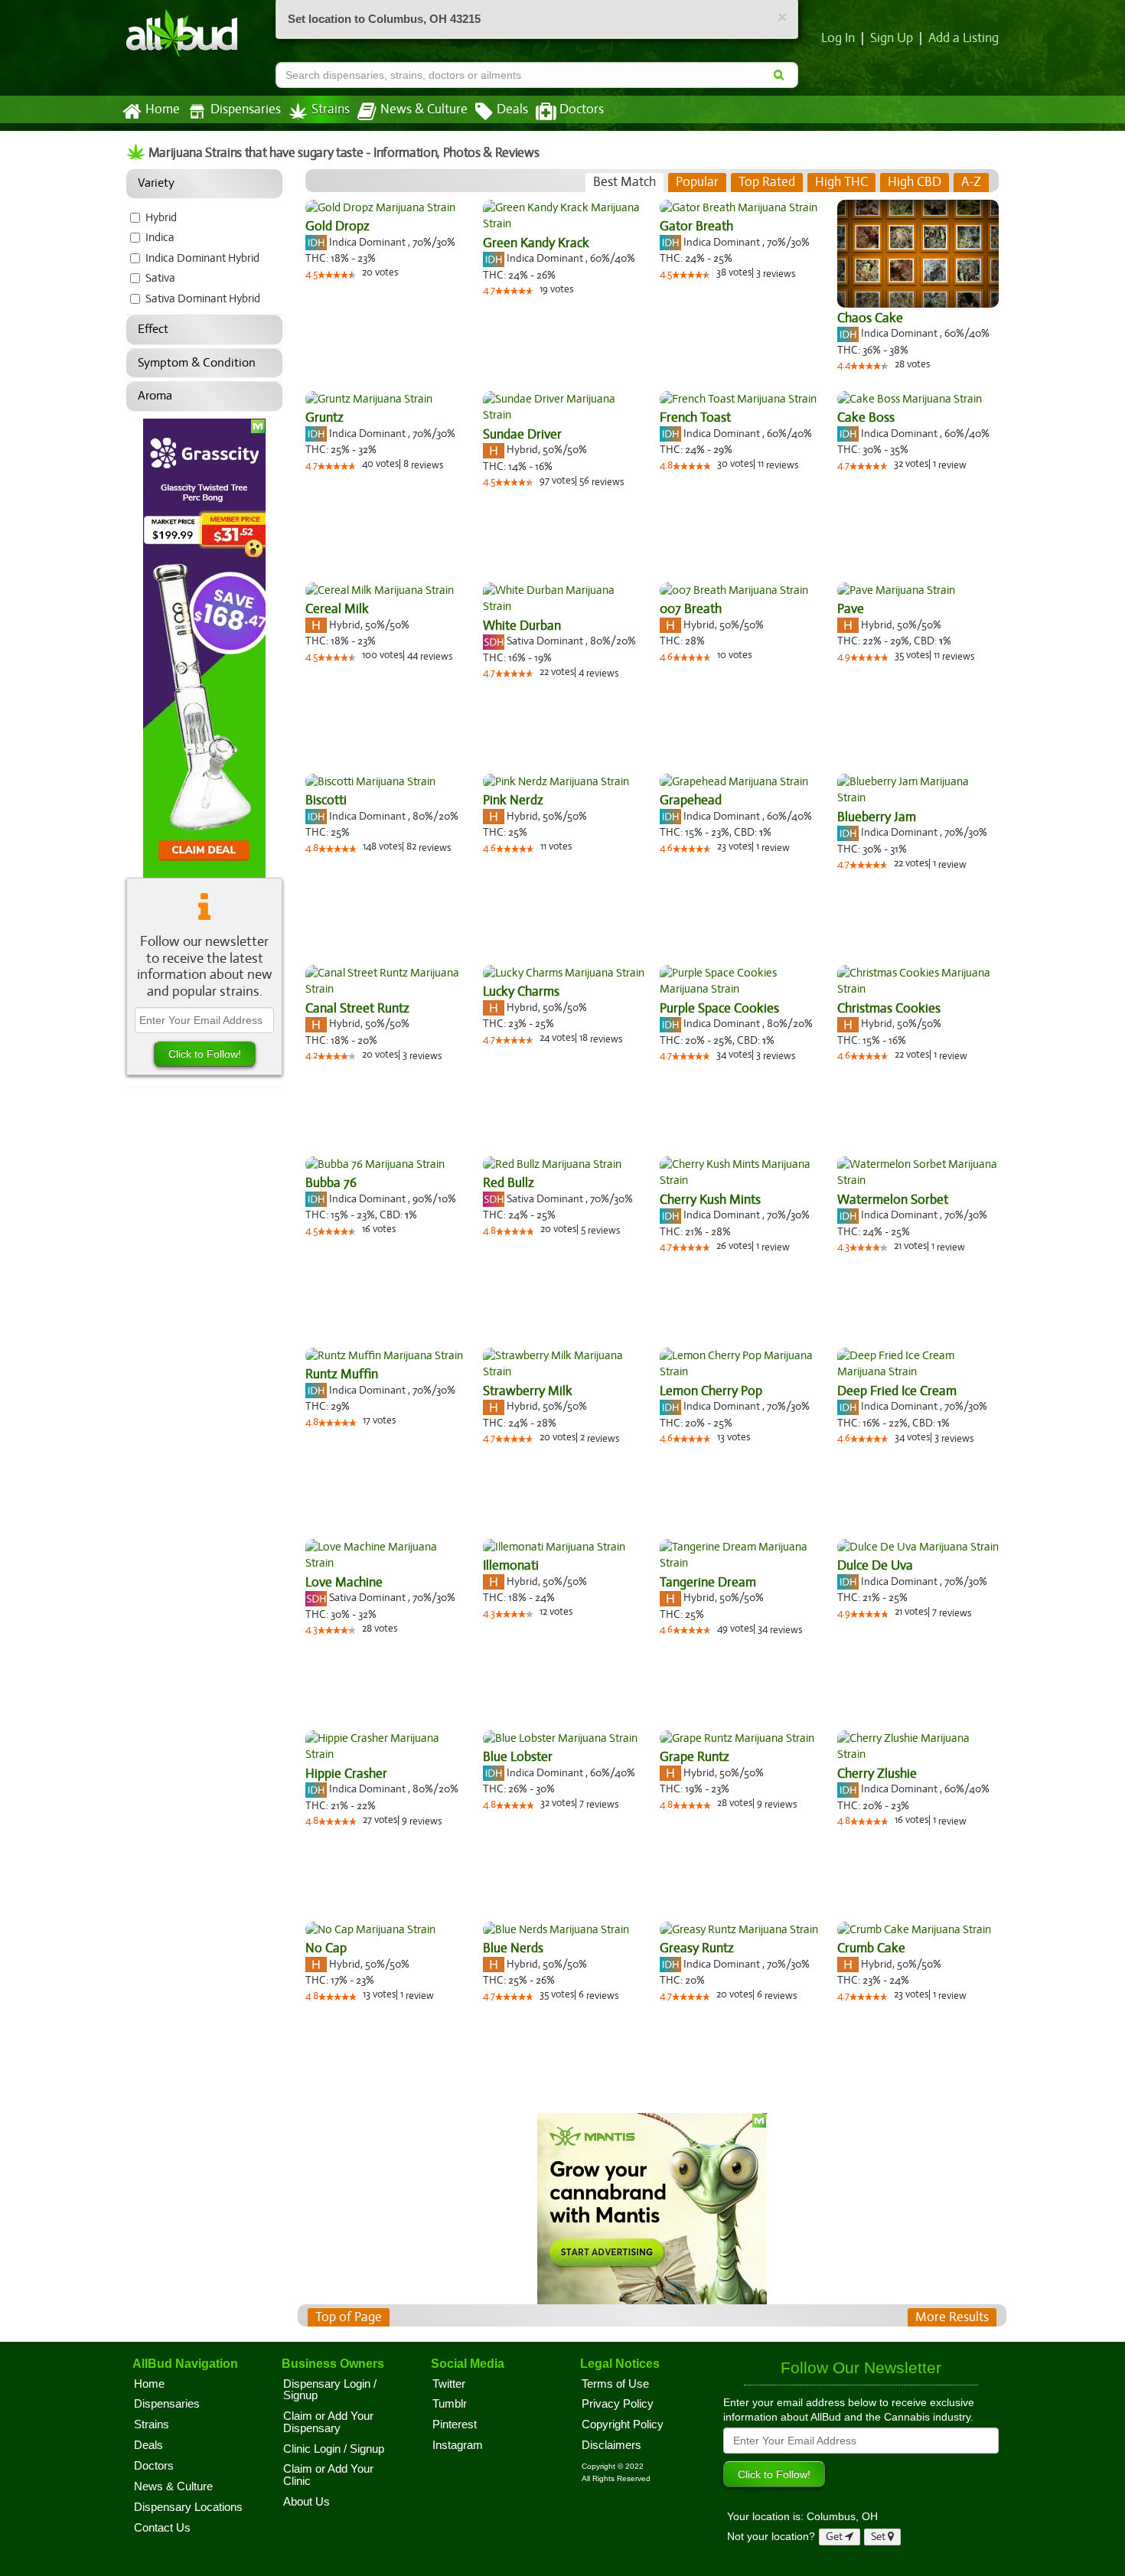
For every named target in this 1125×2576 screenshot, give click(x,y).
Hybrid (161, 217)
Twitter (449, 2384)
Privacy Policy (618, 2404)
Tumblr (450, 2404)
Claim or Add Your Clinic (328, 2475)
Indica (160, 237)
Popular (697, 182)
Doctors (582, 109)
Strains (331, 109)
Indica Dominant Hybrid (202, 258)
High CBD (915, 182)
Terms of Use (615, 2384)
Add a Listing (964, 38)
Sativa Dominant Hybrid (203, 298)
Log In (838, 38)
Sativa (160, 278)
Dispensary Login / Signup (330, 2390)
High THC (841, 182)
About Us (307, 2502)
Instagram (458, 2445)
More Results (952, 2317)
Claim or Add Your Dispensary (328, 2422)
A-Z (971, 182)
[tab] (624, 182)
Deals (512, 109)
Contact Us (162, 2528)
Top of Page (349, 2317)
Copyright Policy (623, 2424)
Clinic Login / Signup (334, 2449)
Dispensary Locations (188, 2507)
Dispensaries (246, 109)
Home (163, 109)
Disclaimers (611, 2445)
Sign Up (892, 38)
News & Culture (424, 109)
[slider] (337, 275)
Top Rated (767, 182)
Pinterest (455, 2424)
